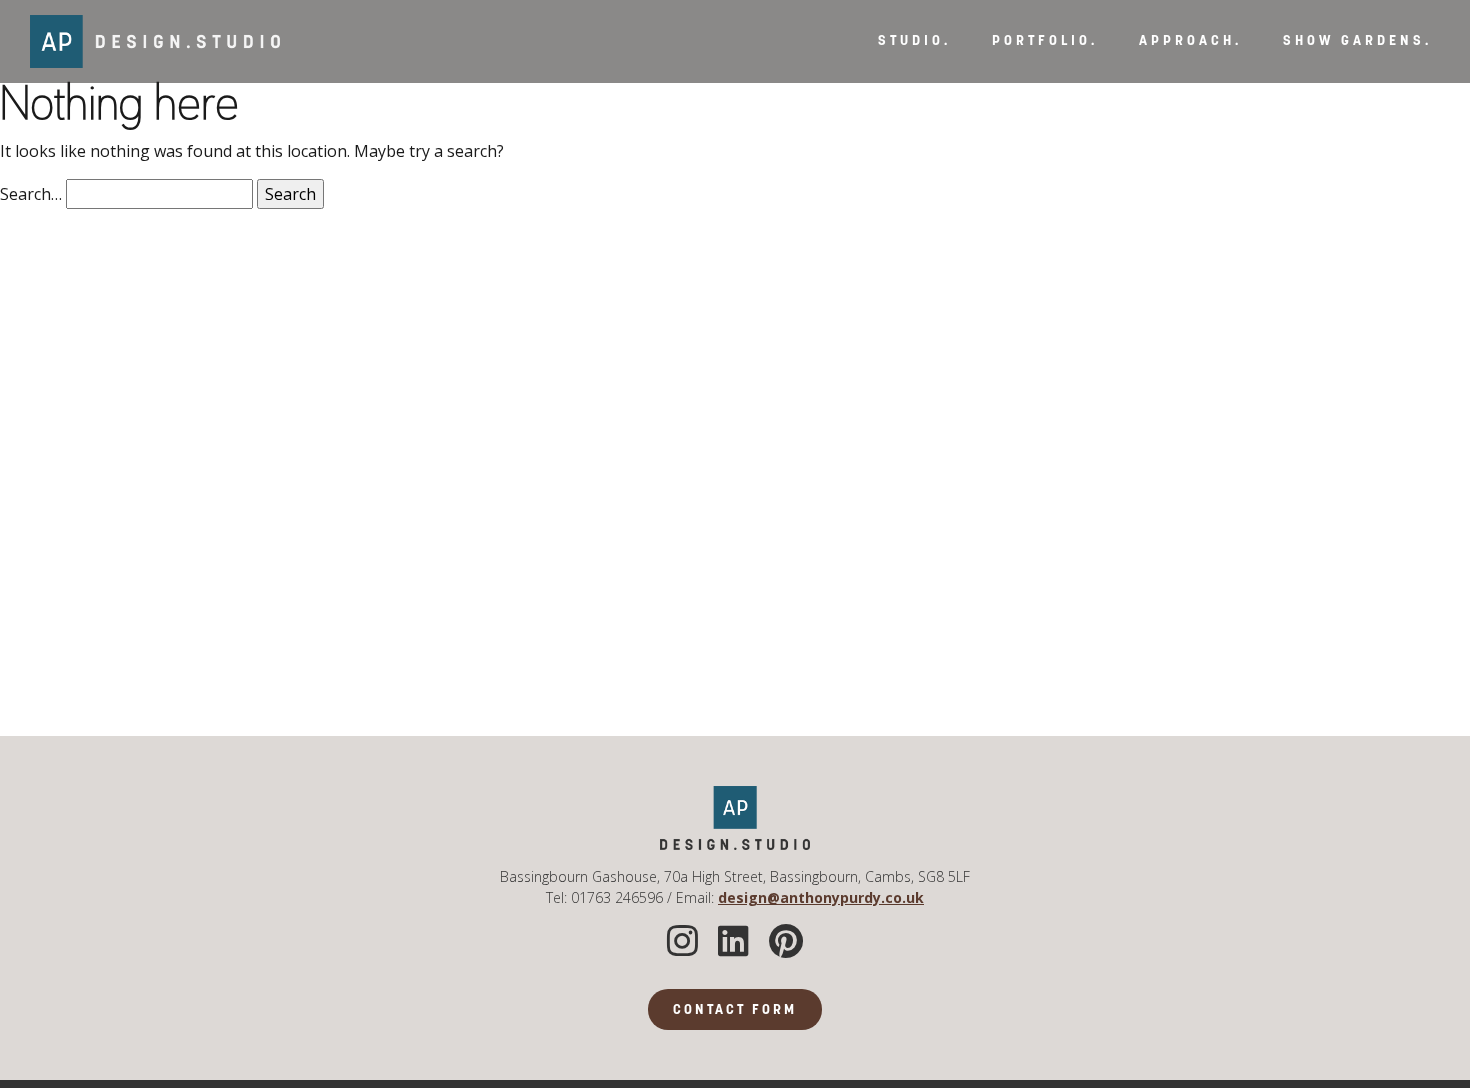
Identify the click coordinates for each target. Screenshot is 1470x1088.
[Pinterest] (786, 941)
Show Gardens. (1357, 41)
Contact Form (735, 1010)
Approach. (1190, 41)
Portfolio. (1045, 41)
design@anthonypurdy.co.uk (821, 897)
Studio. (914, 41)
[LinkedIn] (733, 941)
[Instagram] (682, 941)
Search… (31, 194)
